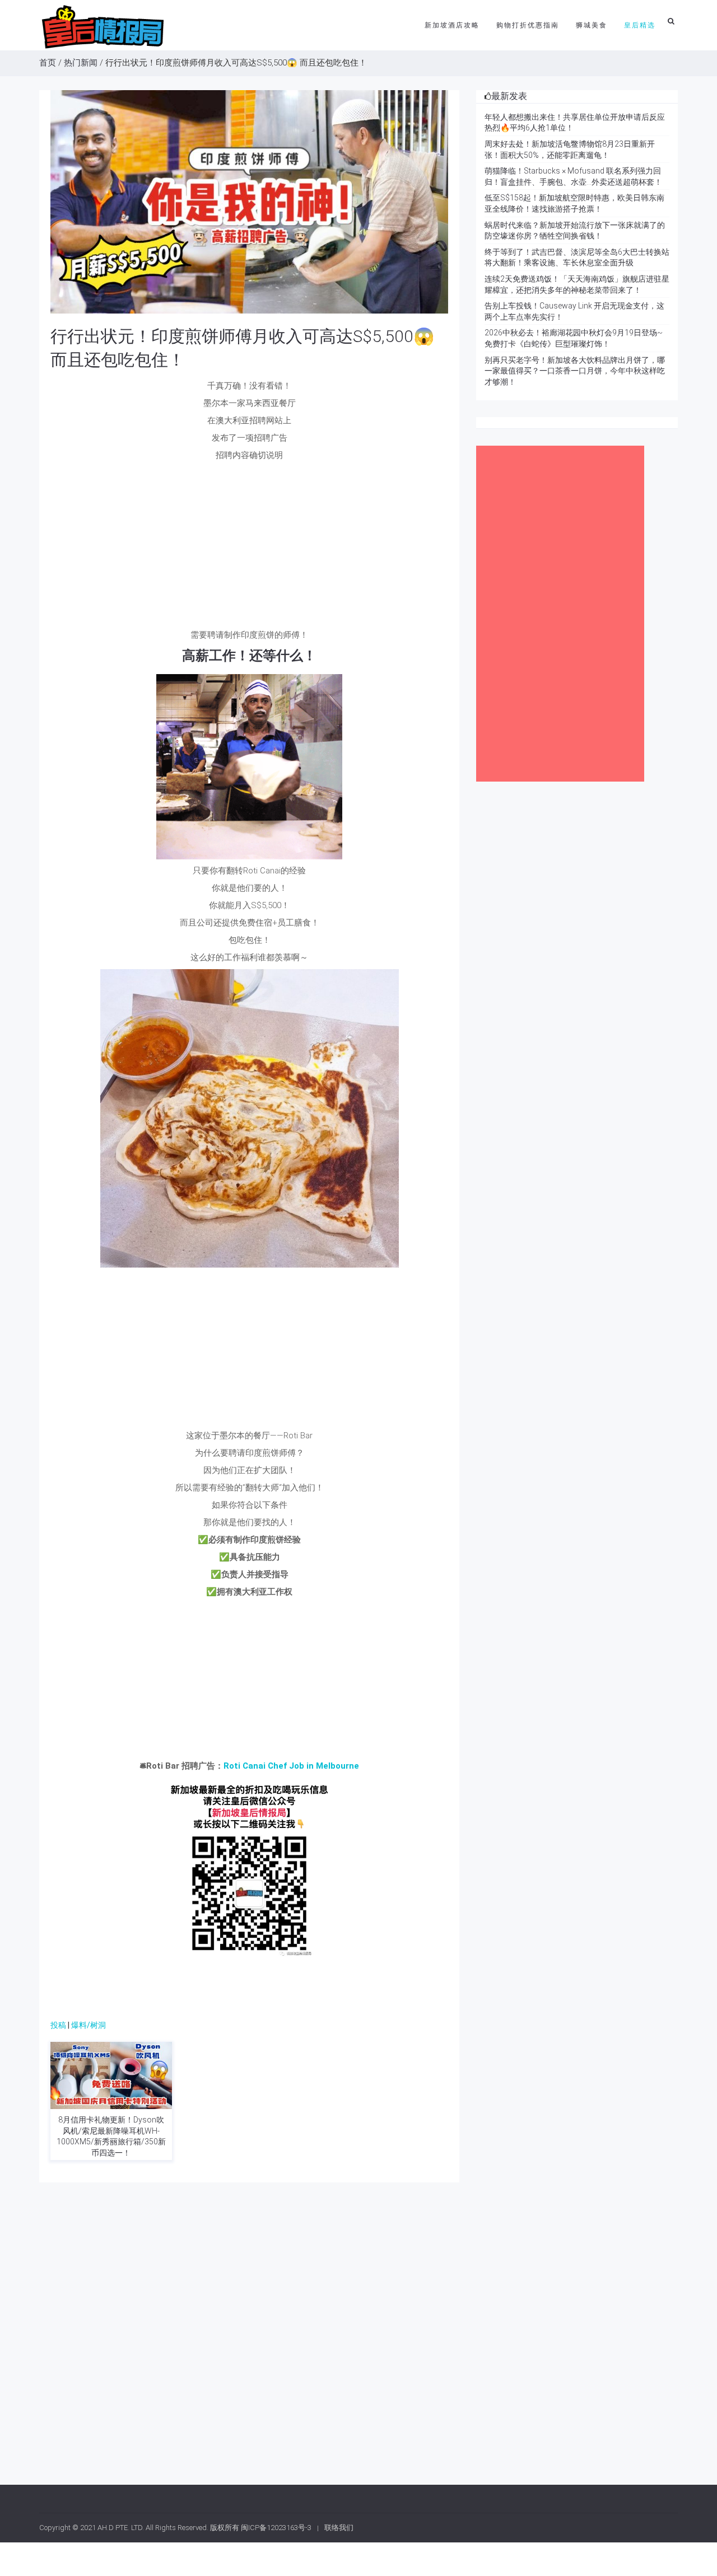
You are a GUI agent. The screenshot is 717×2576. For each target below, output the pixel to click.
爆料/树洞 (89, 2025)
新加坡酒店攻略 (452, 25)
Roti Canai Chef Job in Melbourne (291, 1766)
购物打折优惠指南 (528, 25)
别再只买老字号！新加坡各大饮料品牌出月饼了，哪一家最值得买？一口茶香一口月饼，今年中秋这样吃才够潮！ (575, 371)
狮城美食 (592, 25)
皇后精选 (640, 25)
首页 (48, 63)
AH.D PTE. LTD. (121, 2528)
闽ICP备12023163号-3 (276, 2528)
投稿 (58, 2025)
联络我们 (339, 2528)
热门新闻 (81, 63)
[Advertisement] (249, 545)
